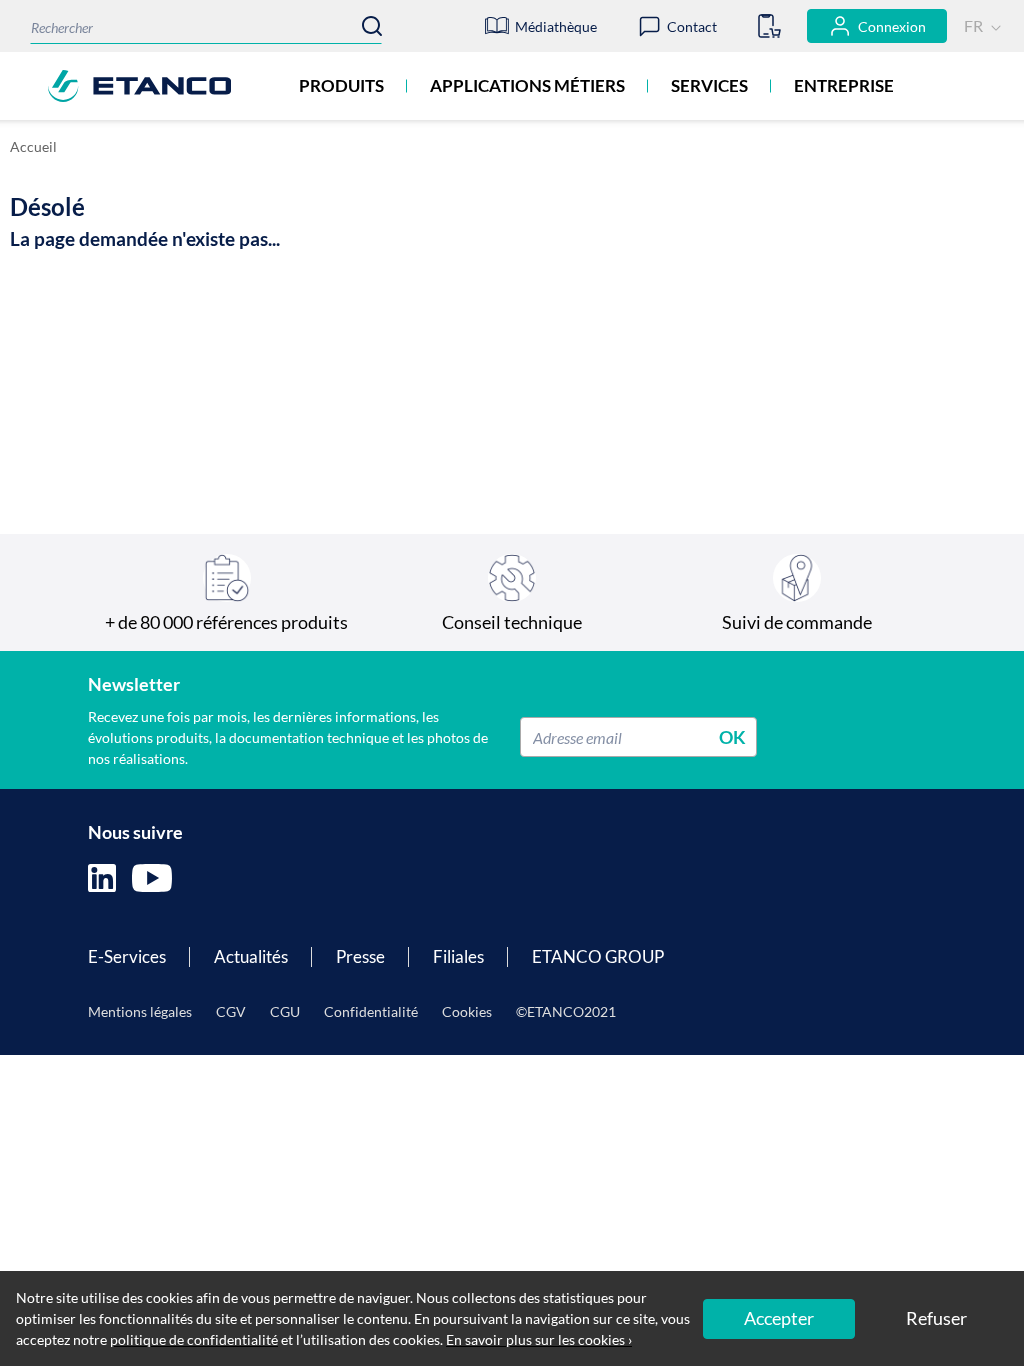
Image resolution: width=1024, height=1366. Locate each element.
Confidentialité (371, 1011)
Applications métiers (527, 85)
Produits (341, 85)
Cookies (467, 1011)
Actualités (251, 956)
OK (732, 737)
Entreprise (844, 85)
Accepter (779, 1318)
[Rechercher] (372, 26)
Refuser (936, 1318)
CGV (231, 1011)
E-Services (127, 956)
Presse (360, 956)
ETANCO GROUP (598, 956)
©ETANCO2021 (566, 1011)
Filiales (458, 956)
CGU (285, 1011)
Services (709, 85)
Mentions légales (140, 1011)
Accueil (33, 146)
